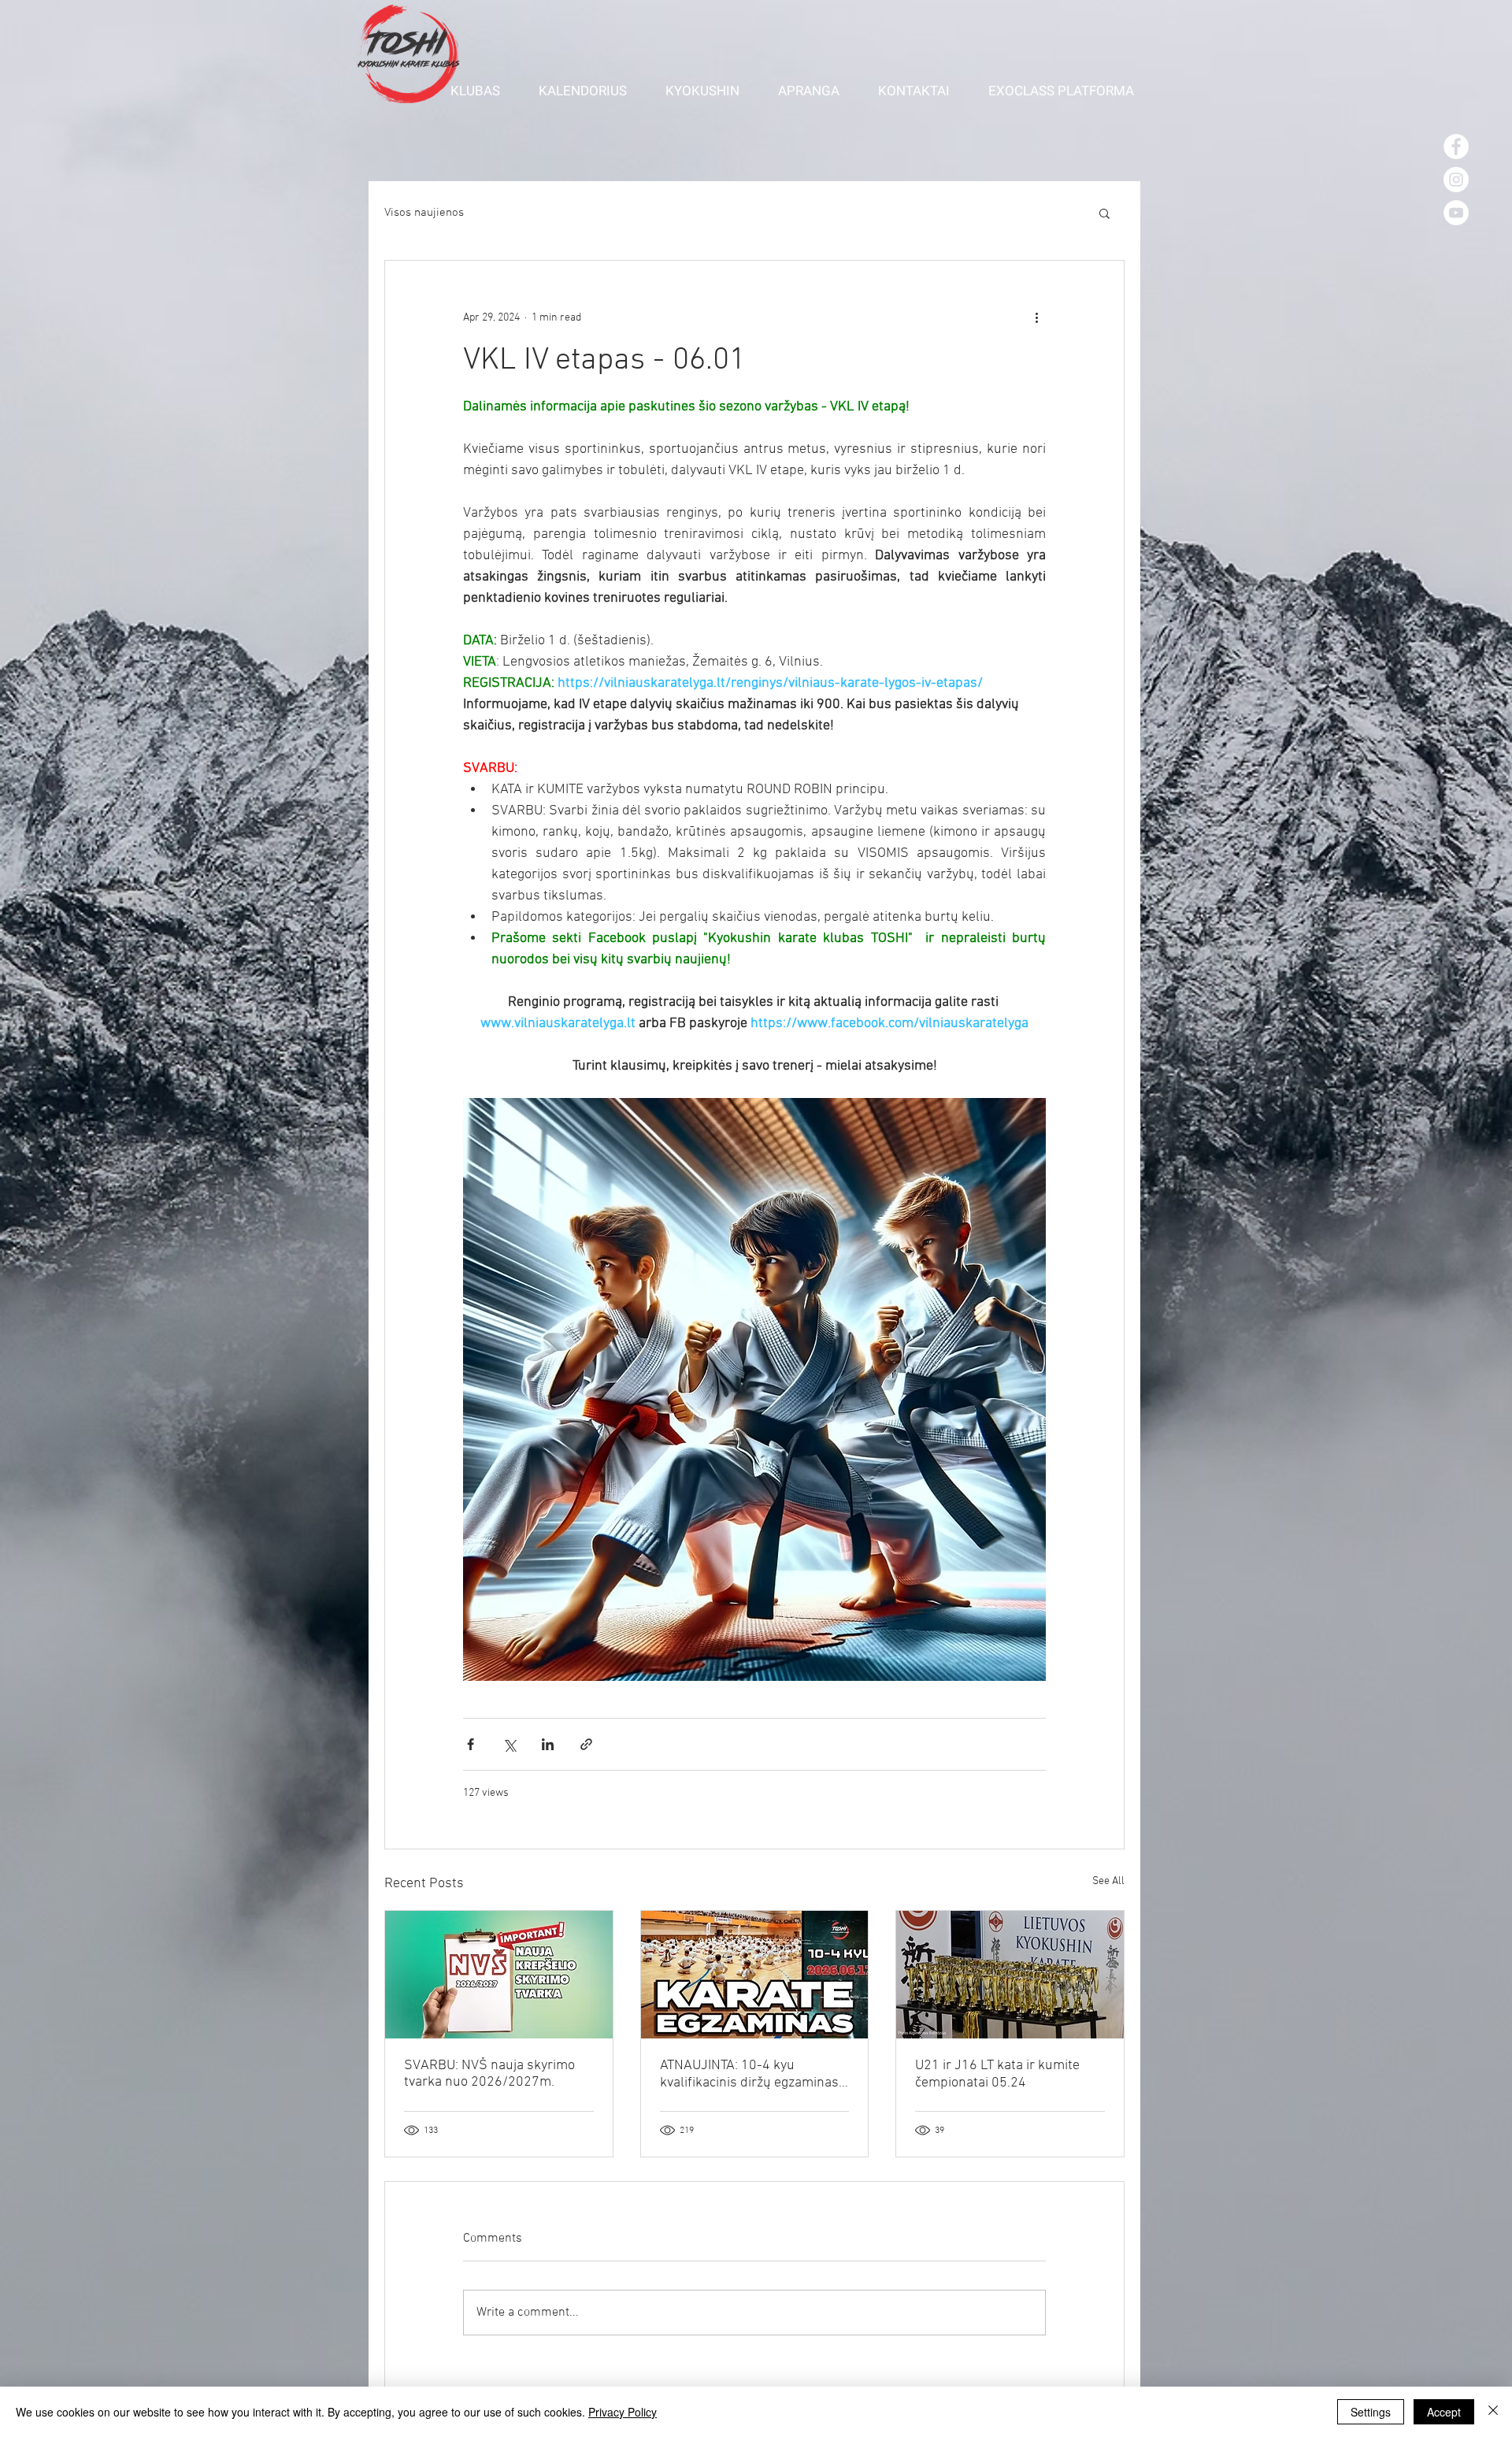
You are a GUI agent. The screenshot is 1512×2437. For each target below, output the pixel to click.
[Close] (1493, 2412)
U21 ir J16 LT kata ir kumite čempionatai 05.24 (997, 2074)
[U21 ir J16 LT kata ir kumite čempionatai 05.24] (1010, 1975)
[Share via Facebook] (471, 1744)
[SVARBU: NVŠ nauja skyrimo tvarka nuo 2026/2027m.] (499, 1975)
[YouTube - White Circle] (1456, 213)
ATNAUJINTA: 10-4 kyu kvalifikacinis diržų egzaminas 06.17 (749, 2074)
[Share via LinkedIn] (548, 1744)
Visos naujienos (424, 213)
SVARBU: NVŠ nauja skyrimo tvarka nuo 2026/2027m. (489, 2074)
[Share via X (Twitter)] (509, 1744)
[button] (483, 91)
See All (1108, 1881)
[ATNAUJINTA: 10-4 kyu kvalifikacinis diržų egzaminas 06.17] (755, 1975)
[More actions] (1036, 317)
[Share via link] (586, 1744)
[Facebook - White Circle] (1456, 147)
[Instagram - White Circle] (1456, 180)
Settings (1371, 2412)
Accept (1444, 2412)
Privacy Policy (623, 2412)
